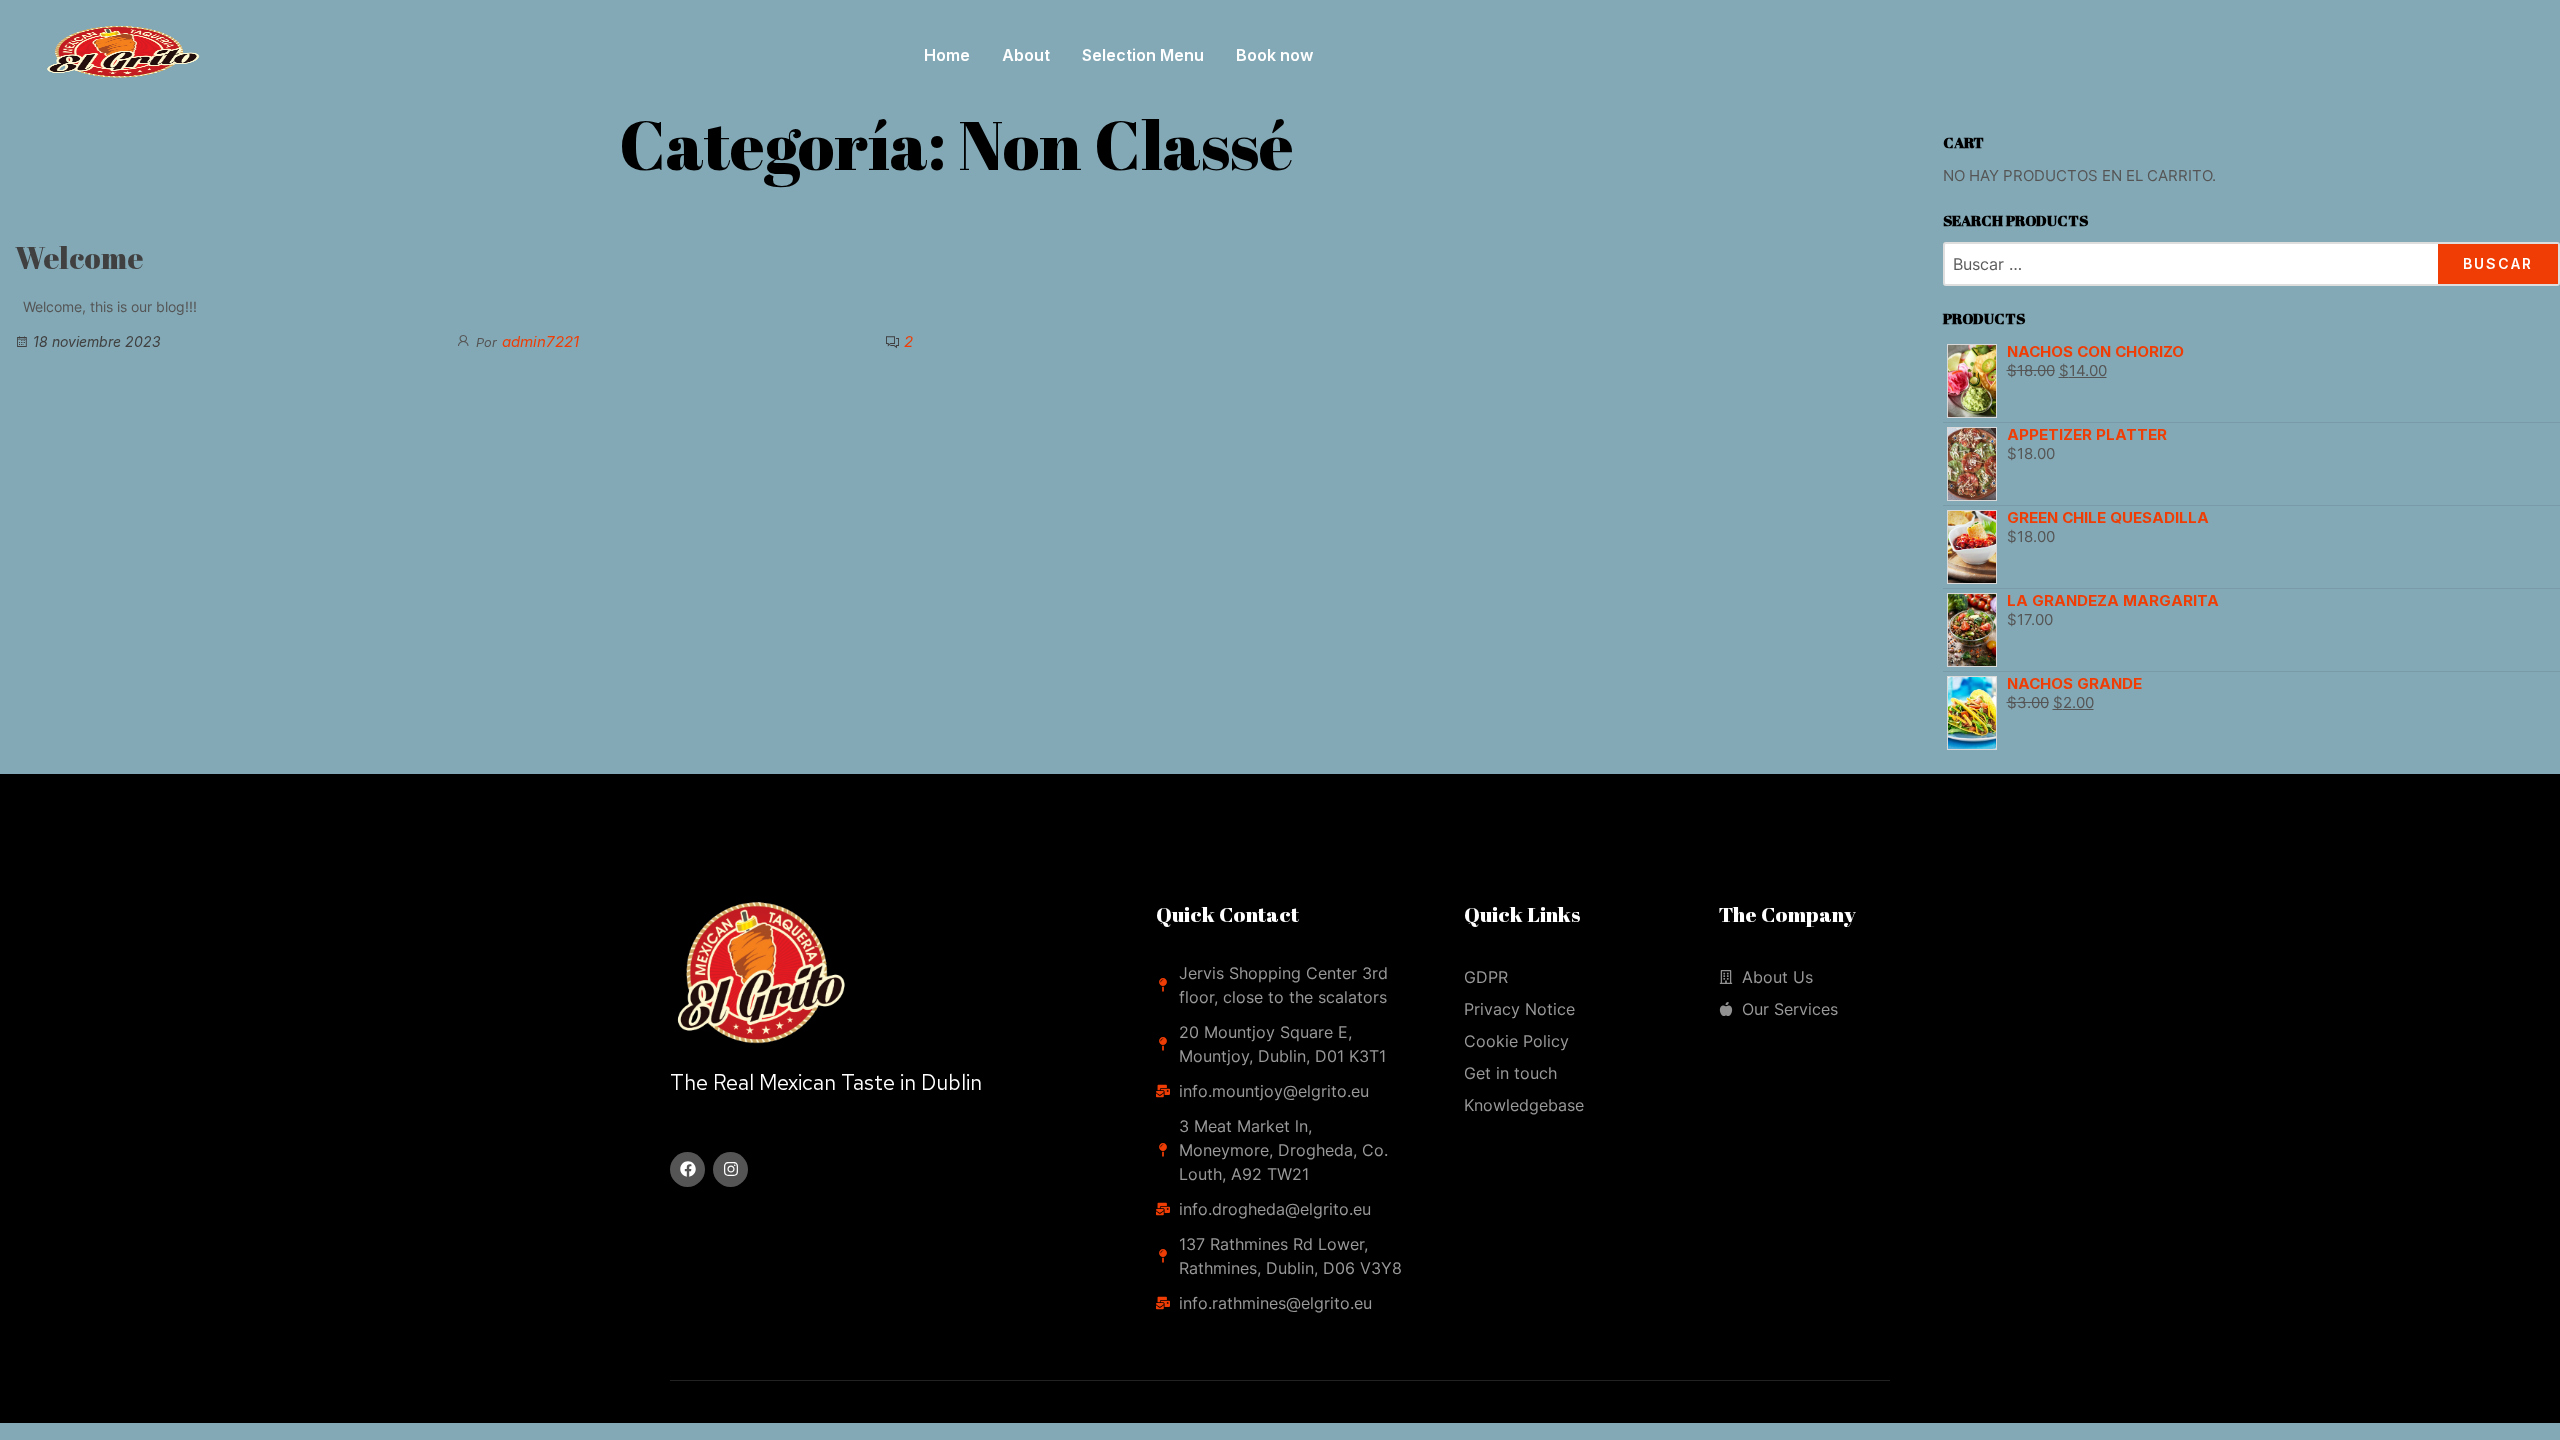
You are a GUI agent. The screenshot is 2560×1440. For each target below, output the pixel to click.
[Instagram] (730, 1169)
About (1026, 55)
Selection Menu (1143, 55)
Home (947, 55)
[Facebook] (687, 1169)
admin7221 (540, 341)
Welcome (79, 257)
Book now (1274, 55)
